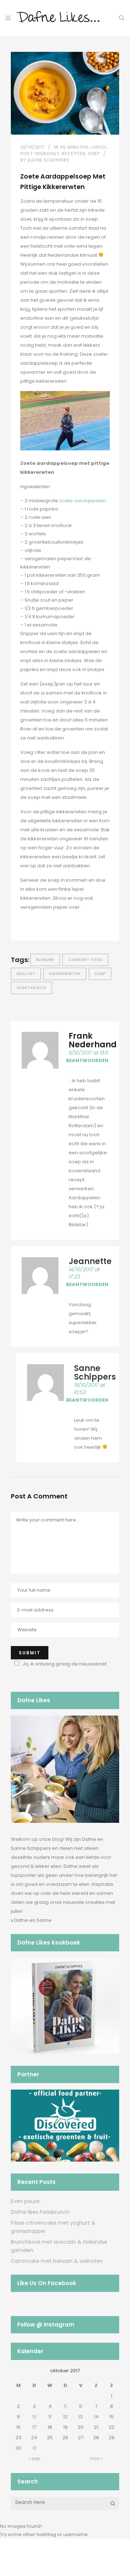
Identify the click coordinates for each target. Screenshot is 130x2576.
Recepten (74, 154)
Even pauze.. (26, 2201)
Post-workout (40, 154)
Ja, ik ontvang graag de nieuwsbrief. (65, 1664)
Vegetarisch (31, 988)
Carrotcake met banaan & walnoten (57, 2261)
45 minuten (74, 147)
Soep (94, 154)
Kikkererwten (65, 974)
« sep (34, 2458)
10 (34, 2417)
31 (34, 2448)
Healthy (26, 974)
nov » (96, 2458)
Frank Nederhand (93, 1040)
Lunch (99, 147)
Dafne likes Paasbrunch (40, 2212)
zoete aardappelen (83, 501)
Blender (45, 960)
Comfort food (85, 960)
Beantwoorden (87, 1060)
